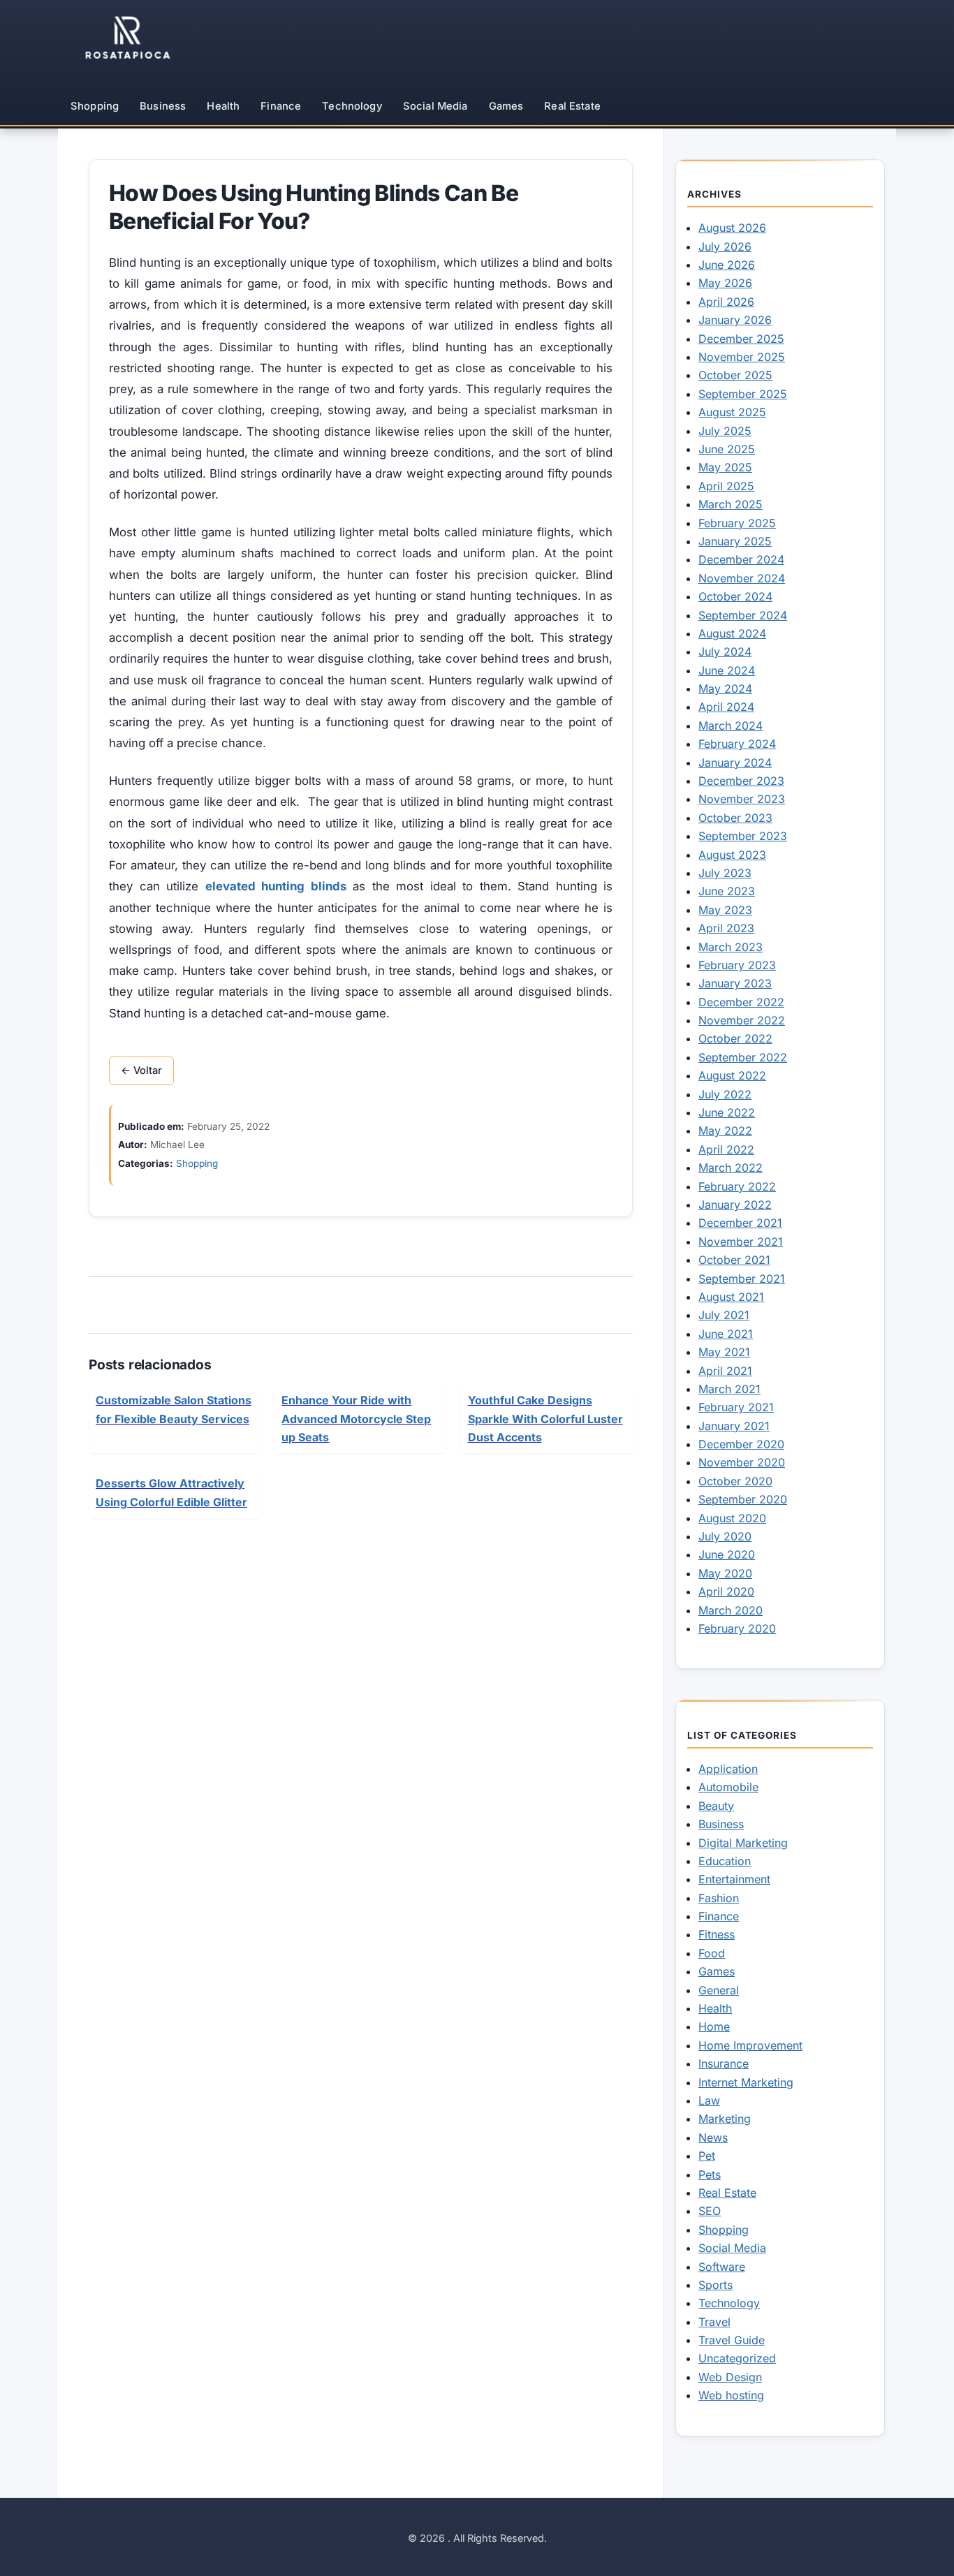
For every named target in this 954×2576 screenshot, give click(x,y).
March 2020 (731, 1610)
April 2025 (726, 486)
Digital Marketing (743, 1843)
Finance (281, 106)
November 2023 (742, 799)
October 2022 (735, 1038)
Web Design (730, 2377)
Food (712, 1953)
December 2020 (741, 1444)
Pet (707, 2156)
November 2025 (742, 357)
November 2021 (741, 1242)
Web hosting (731, 2395)
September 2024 (743, 615)
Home (714, 2026)
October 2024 (735, 596)
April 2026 (726, 302)
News (713, 2137)
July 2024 (725, 652)
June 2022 (727, 1112)
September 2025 (743, 394)
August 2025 (732, 412)
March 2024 (731, 726)
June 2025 (727, 449)
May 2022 (725, 1131)
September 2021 (742, 1279)
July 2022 (725, 1094)
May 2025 (725, 467)
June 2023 (727, 891)
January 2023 (735, 983)
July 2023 (725, 873)
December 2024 (741, 559)
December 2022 (741, 1002)
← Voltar (141, 1070)
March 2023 (731, 947)
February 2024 (737, 744)
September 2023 (743, 836)
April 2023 (726, 928)
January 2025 (735, 541)
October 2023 (735, 818)
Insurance (724, 2063)
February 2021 (736, 1407)
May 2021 (724, 1352)
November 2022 (742, 1020)
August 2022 (732, 1075)
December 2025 (741, 339)
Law (709, 2100)
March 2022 (731, 1168)
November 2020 (742, 1462)
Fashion (719, 1898)
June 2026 (727, 265)
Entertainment (734, 1879)
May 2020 (725, 1573)
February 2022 (737, 1186)
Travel (714, 2322)
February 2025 (737, 523)
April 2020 (726, 1591)
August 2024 (732, 633)
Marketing (725, 2119)
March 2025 (731, 504)
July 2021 (724, 1315)
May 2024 (725, 689)
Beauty (716, 1806)
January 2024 (735, 763)
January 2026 (735, 320)
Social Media (435, 106)
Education (725, 1861)
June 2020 (727, 1554)
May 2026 (725, 283)
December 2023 (741, 781)
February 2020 (737, 1628)
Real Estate (572, 106)
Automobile (728, 1787)
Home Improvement (750, 2045)
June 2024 (727, 670)
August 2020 (732, 1518)
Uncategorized (737, 2358)
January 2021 (734, 1426)
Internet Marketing (746, 2082)
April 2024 (726, 707)
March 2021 (729, 1389)
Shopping (95, 106)
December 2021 (740, 1223)
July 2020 (725, 1536)
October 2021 (734, 1260)
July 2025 (725, 431)
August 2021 (731, 1297)
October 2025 (735, 375)
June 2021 (726, 1334)
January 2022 (735, 1205)
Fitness (717, 1934)
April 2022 (726, 1149)
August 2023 (732, 855)
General (719, 1990)
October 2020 (735, 1481)
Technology (352, 106)
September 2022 (743, 1057)
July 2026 (725, 246)
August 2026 (732, 228)
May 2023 (725, 910)
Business (163, 106)
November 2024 (742, 578)
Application (728, 1769)
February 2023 (737, 965)
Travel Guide (732, 2340)
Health (223, 106)
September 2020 (743, 1499)
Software (722, 2267)
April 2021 (725, 1371)
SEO (710, 2211)
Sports (715, 2285)
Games (506, 106)
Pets (710, 2174)
